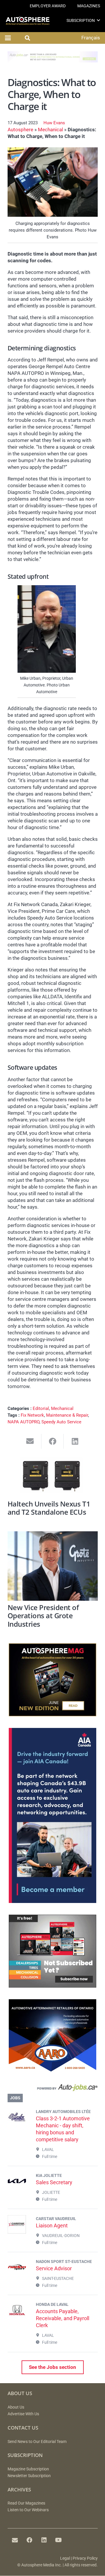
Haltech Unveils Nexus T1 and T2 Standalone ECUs (49, 1508)
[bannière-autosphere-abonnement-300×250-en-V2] (52, 1986)
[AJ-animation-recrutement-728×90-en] (53, 61)
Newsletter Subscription (29, 2476)
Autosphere (20, 130)
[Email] (15, 2540)
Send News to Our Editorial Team (37, 2442)
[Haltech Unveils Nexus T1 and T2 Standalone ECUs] (53, 1477)
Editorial (41, 1408)
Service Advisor (54, 2268)
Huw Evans (54, 123)
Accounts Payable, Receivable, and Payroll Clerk (63, 2318)
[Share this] (53, 1441)
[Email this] (30, 1441)
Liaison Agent (52, 2225)
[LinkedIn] (44, 2540)
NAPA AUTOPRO (23, 1422)
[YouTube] (59, 2540)
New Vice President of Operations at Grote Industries (43, 1616)
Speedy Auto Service (61, 1422)
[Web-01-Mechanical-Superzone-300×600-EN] (52, 1901)
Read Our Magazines (26, 2503)
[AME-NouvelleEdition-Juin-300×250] (52, 1715)
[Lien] (53, 2089)
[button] (98, 20)
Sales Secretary (54, 2182)
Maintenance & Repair (67, 1415)
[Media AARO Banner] (52, 2070)
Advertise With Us (23, 2414)
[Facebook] (29, 2540)
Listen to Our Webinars (28, 2510)
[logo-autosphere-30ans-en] (28, 21)
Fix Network (32, 1415)
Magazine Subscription (28, 2469)
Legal (65, 2558)
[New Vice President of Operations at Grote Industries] (53, 1566)
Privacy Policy (85, 2558)
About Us (16, 2407)
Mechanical (50, 130)
